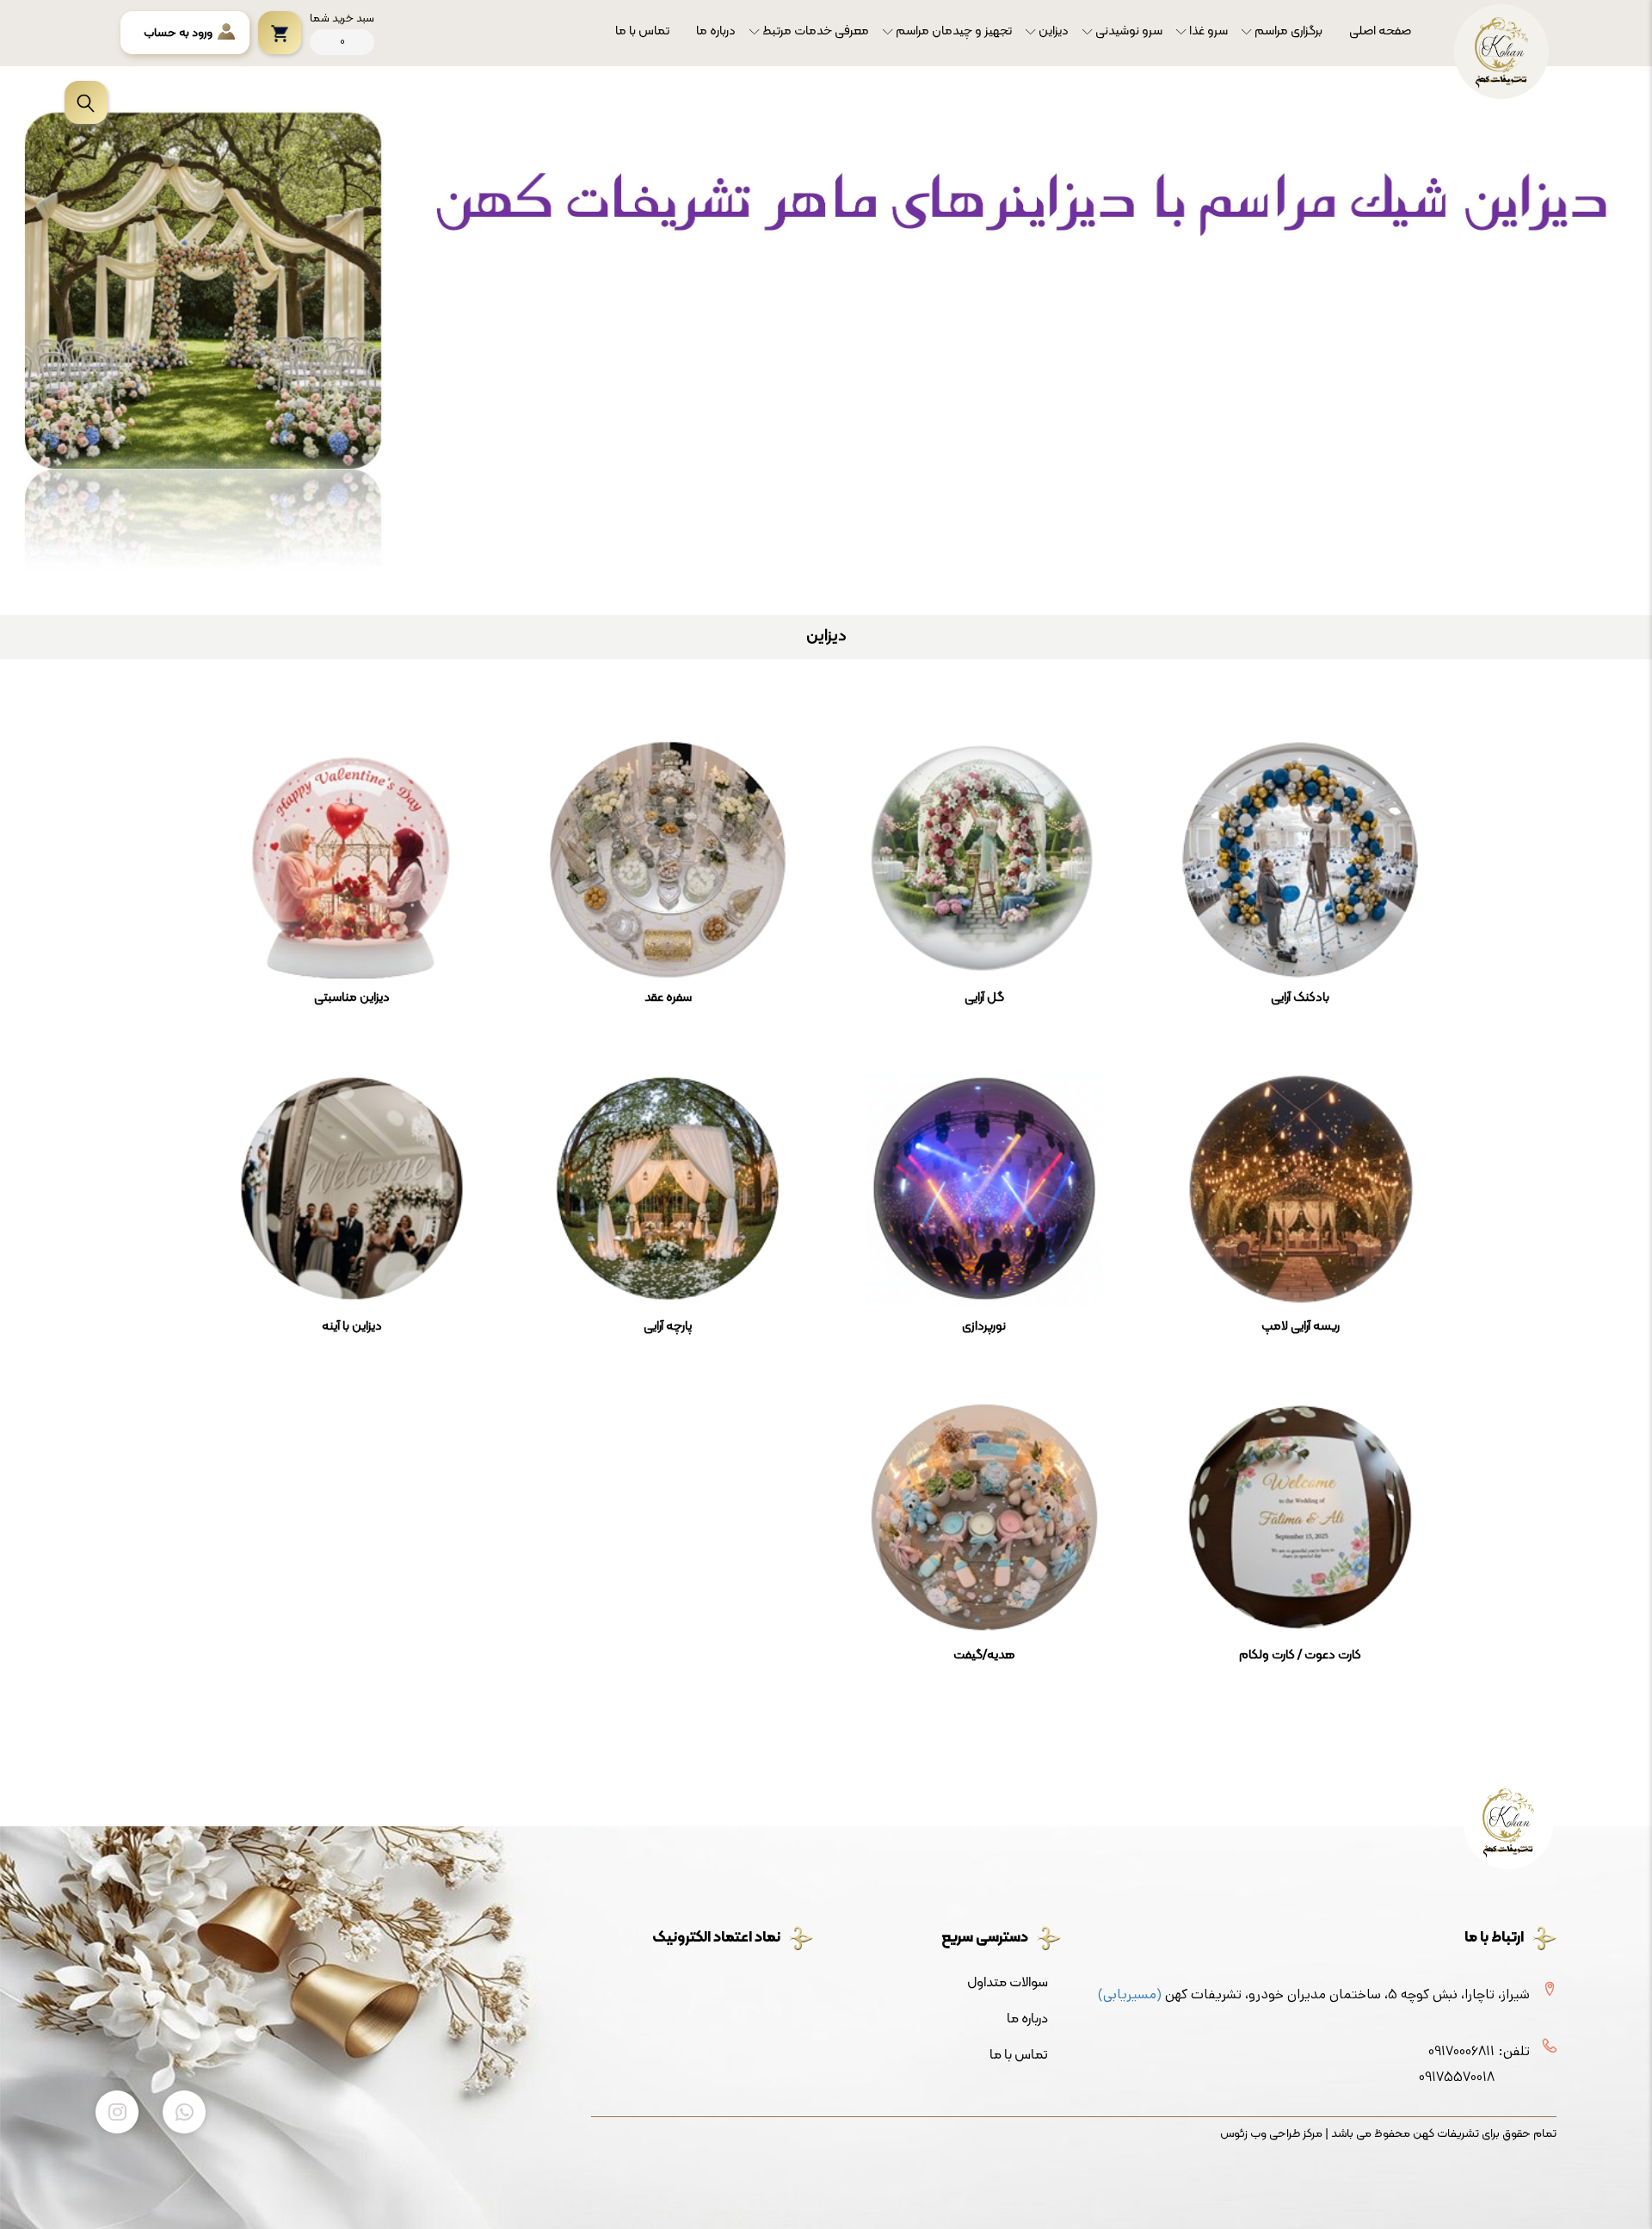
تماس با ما (642, 31)
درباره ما (716, 31)
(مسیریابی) (1130, 1994)
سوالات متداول (1008, 1983)
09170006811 (1461, 2051)
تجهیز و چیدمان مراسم (954, 31)
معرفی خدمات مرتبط (816, 31)
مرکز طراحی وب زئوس (1271, 2134)
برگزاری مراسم (1288, 31)
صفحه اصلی (1380, 31)
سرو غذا (1208, 31)
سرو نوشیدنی (1129, 31)
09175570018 (1457, 2077)
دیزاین (1054, 31)
